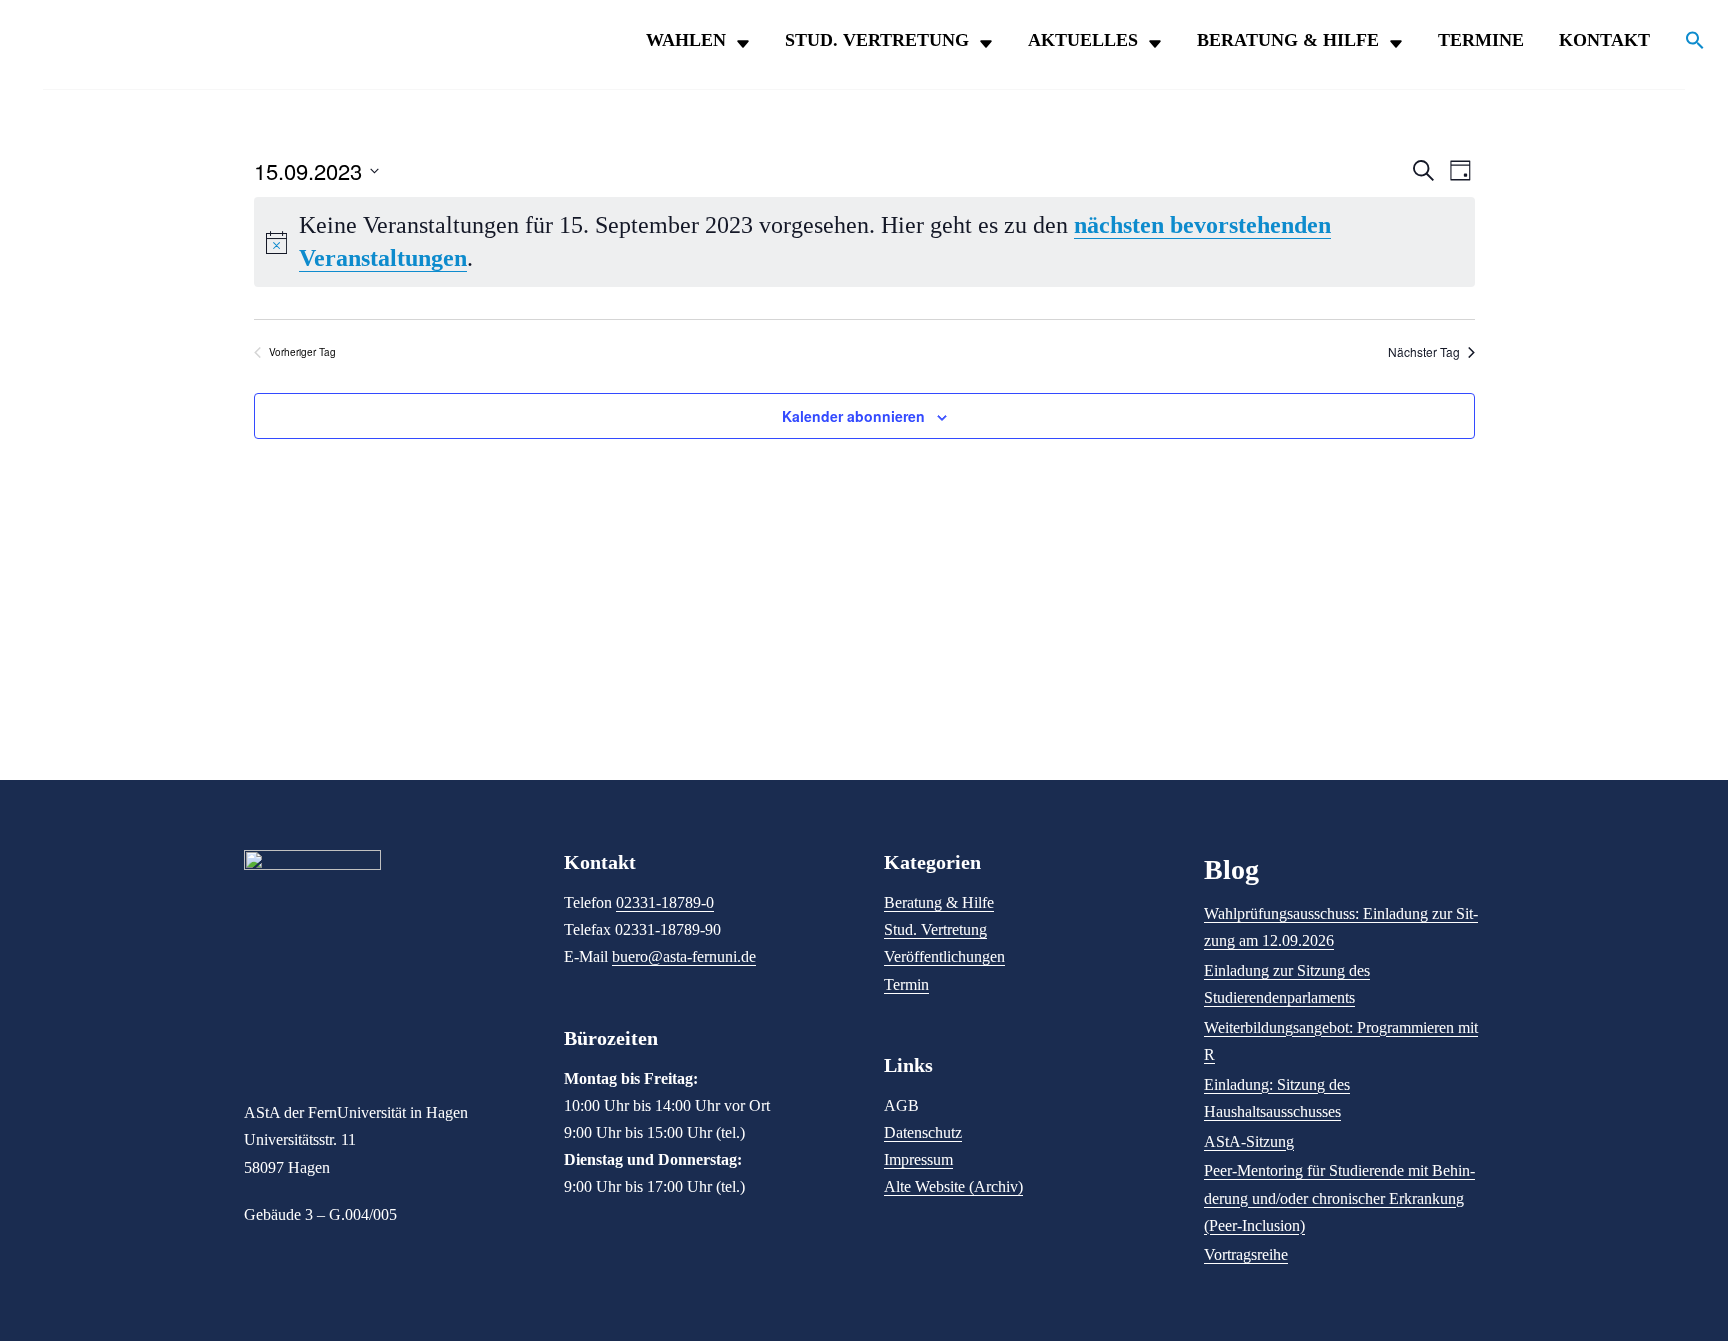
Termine (1481, 40)
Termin (906, 984)
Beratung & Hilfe (1288, 40)
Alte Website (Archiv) (953, 1186)
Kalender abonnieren (853, 416)
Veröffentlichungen (944, 956)
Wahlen (686, 40)
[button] (1685, 44)
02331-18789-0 (665, 902)
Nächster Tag (1424, 352)
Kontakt (1604, 40)
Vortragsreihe (1246, 1254)
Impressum (918, 1159)
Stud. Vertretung (877, 40)
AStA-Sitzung (1249, 1141)
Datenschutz (923, 1132)
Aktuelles (1083, 40)
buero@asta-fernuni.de (684, 956)
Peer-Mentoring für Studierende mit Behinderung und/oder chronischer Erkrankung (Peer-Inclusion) (1339, 1197)
